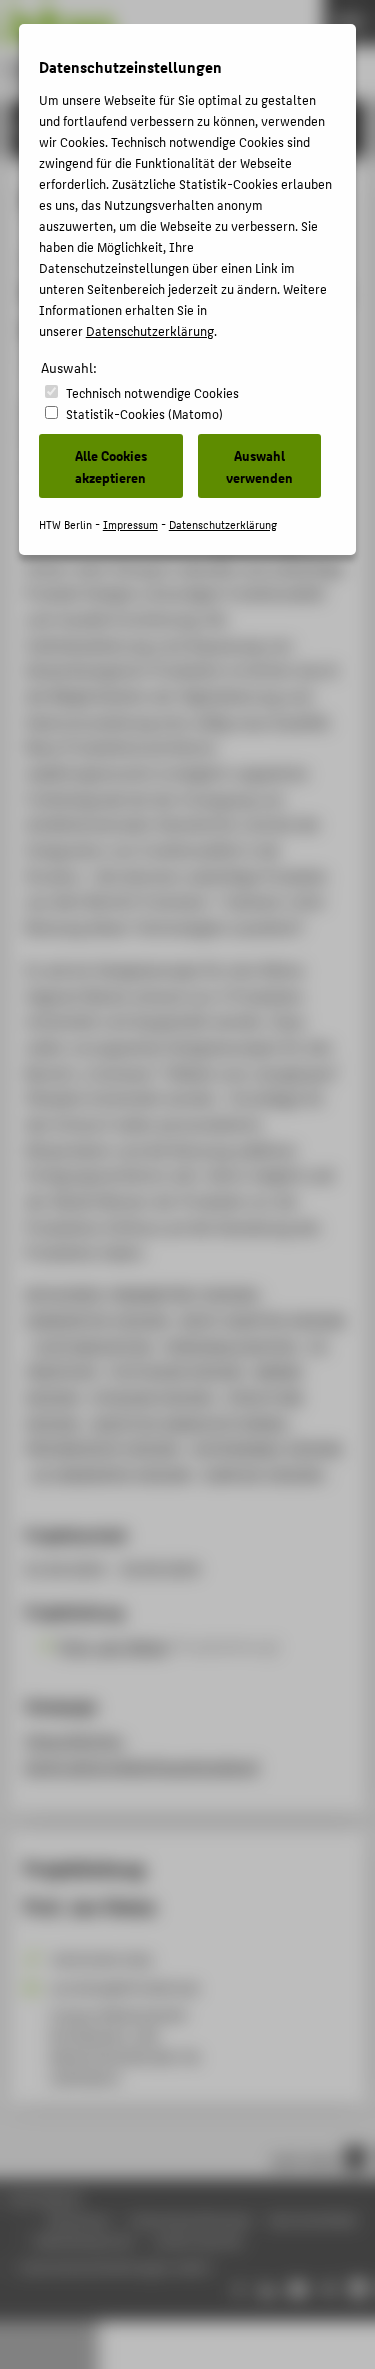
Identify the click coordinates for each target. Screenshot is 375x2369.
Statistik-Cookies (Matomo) (144, 413)
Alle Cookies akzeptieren (111, 466)
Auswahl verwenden (259, 466)
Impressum (130, 524)
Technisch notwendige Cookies (152, 392)
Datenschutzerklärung (150, 330)
